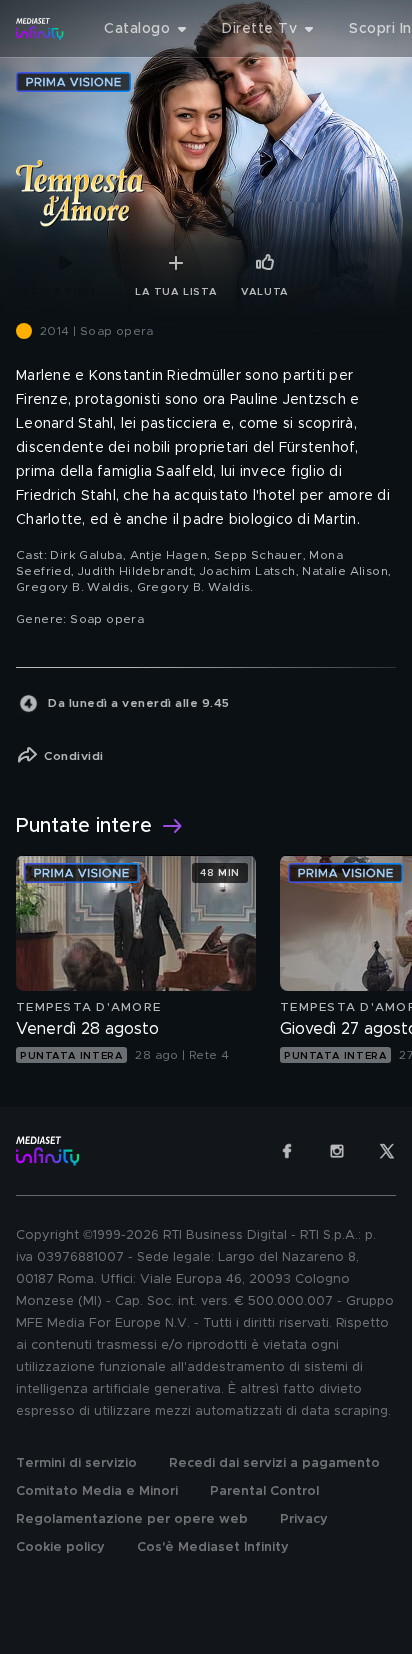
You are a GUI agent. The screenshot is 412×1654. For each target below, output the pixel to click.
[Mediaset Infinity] (40, 29)
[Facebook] (287, 1151)
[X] (387, 1151)
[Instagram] (337, 1151)
